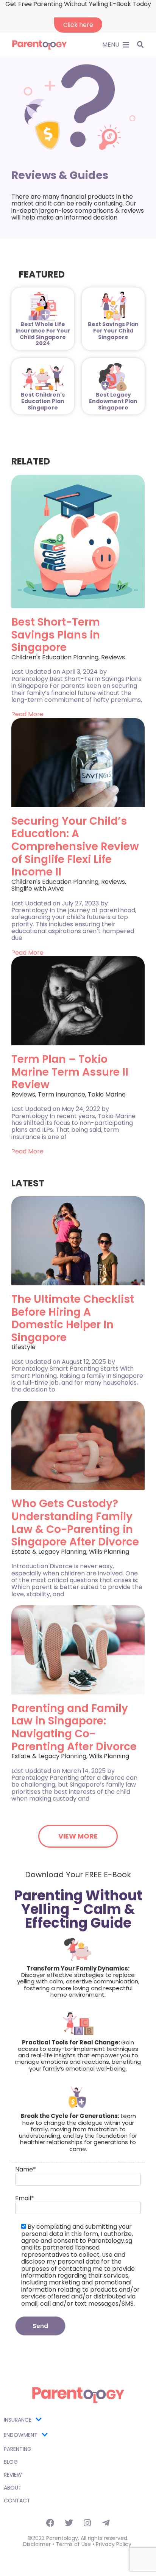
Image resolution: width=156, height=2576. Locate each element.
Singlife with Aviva (37, 889)
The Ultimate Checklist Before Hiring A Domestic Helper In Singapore (73, 1318)
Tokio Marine (107, 1094)
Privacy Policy (114, 2544)
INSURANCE (18, 2420)
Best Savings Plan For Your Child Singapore (113, 331)
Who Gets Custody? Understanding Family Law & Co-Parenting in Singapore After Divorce (75, 1523)
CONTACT (17, 2501)
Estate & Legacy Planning (49, 1552)
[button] (111, 45)
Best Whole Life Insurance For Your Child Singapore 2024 (43, 334)
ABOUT (13, 2488)
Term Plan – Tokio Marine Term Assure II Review (70, 1072)
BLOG (11, 2462)
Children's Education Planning (55, 657)
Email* (25, 2199)
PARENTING (18, 2449)
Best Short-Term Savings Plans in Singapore (56, 635)
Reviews (113, 657)
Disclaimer (37, 2544)
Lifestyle (23, 1347)
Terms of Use (73, 2544)
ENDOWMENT (21, 2435)
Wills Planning (109, 1552)
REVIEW (13, 2475)
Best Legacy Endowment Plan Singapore (113, 401)
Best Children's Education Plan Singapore (43, 401)
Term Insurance (62, 1094)
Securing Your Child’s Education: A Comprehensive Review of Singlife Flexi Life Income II (75, 846)
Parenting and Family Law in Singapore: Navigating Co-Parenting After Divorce (74, 1727)
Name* (26, 2170)
